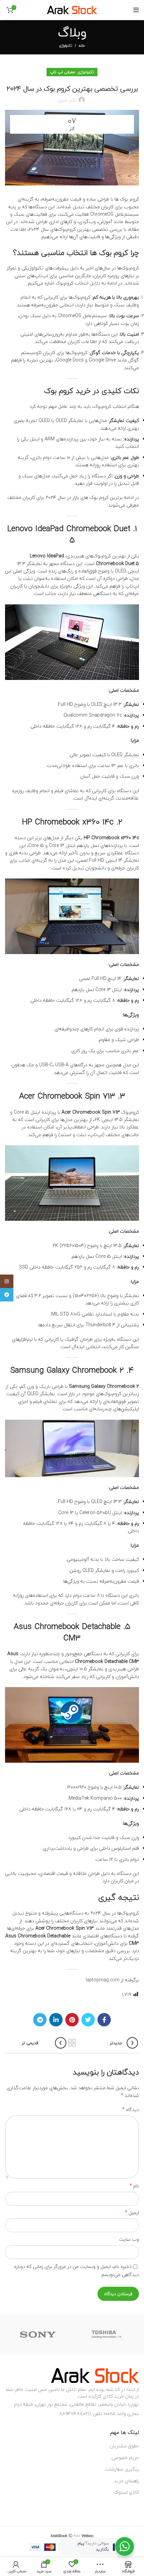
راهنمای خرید (126, 2481)
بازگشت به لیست (72, 2043)
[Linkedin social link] (56, 2020)
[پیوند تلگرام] (40, 2020)
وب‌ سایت (129, 2239)
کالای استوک (126, 2492)
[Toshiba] (107, 2334)
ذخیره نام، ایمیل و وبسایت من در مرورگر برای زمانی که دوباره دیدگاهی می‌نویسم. (77, 2270)
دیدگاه (131, 2110)
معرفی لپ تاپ (63, 72)
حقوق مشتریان (124, 2446)
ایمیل (132, 2213)
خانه (82, 46)
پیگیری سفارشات (122, 2469)
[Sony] (38, 2334)
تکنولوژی (65, 46)
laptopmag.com (103, 1980)
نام (134, 2186)
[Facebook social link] (104, 2020)
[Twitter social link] (88, 2020)
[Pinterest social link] (72, 2020)
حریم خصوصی (125, 2458)
